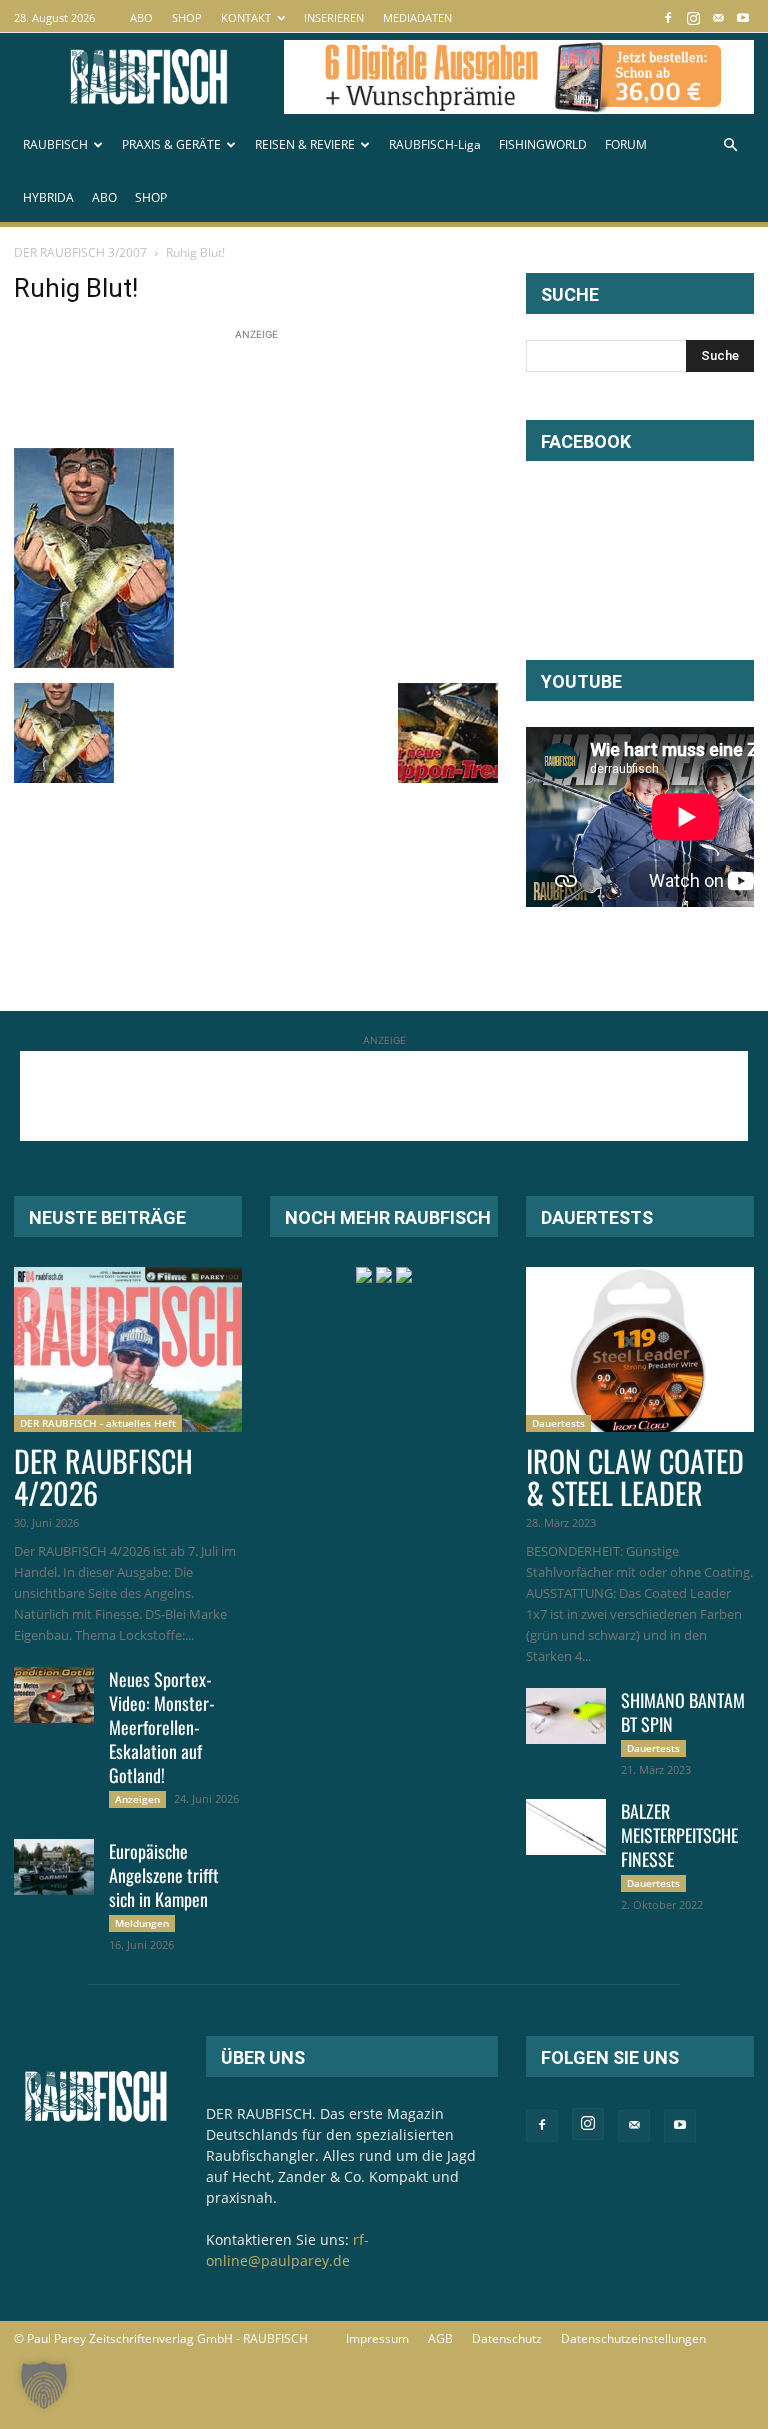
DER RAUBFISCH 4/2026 (103, 1476)
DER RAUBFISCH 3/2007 (80, 252)
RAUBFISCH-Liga (435, 144)
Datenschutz (507, 2338)
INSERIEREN (334, 17)
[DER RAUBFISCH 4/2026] (128, 1349)
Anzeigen (137, 1799)
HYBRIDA (48, 197)
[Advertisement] (378, 390)
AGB (440, 2338)
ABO (141, 17)
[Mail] (718, 17)
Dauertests (558, 1423)
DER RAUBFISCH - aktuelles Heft (98, 1423)
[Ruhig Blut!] (94, 662)
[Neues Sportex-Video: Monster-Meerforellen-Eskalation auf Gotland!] (54, 1695)
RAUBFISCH (55, 144)
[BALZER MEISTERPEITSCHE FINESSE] (566, 1827)
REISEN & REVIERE (305, 144)
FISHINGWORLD (543, 144)
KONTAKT (246, 17)
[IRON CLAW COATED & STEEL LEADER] (640, 1349)
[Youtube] (743, 17)
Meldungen (142, 1923)
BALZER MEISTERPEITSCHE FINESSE (679, 1835)
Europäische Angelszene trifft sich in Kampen (164, 1875)
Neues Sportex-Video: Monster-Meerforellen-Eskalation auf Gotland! (162, 1727)
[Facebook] (668, 17)
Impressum (377, 2338)
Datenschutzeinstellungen (633, 2338)
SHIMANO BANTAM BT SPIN (683, 1712)
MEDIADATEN (417, 17)
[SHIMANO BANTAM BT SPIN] (566, 1716)
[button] (730, 145)
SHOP (187, 17)
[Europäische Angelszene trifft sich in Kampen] (54, 1867)
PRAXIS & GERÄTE (171, 144)
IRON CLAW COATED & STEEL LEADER (635, 1476)
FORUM (626, 144)
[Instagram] (693, 17)
